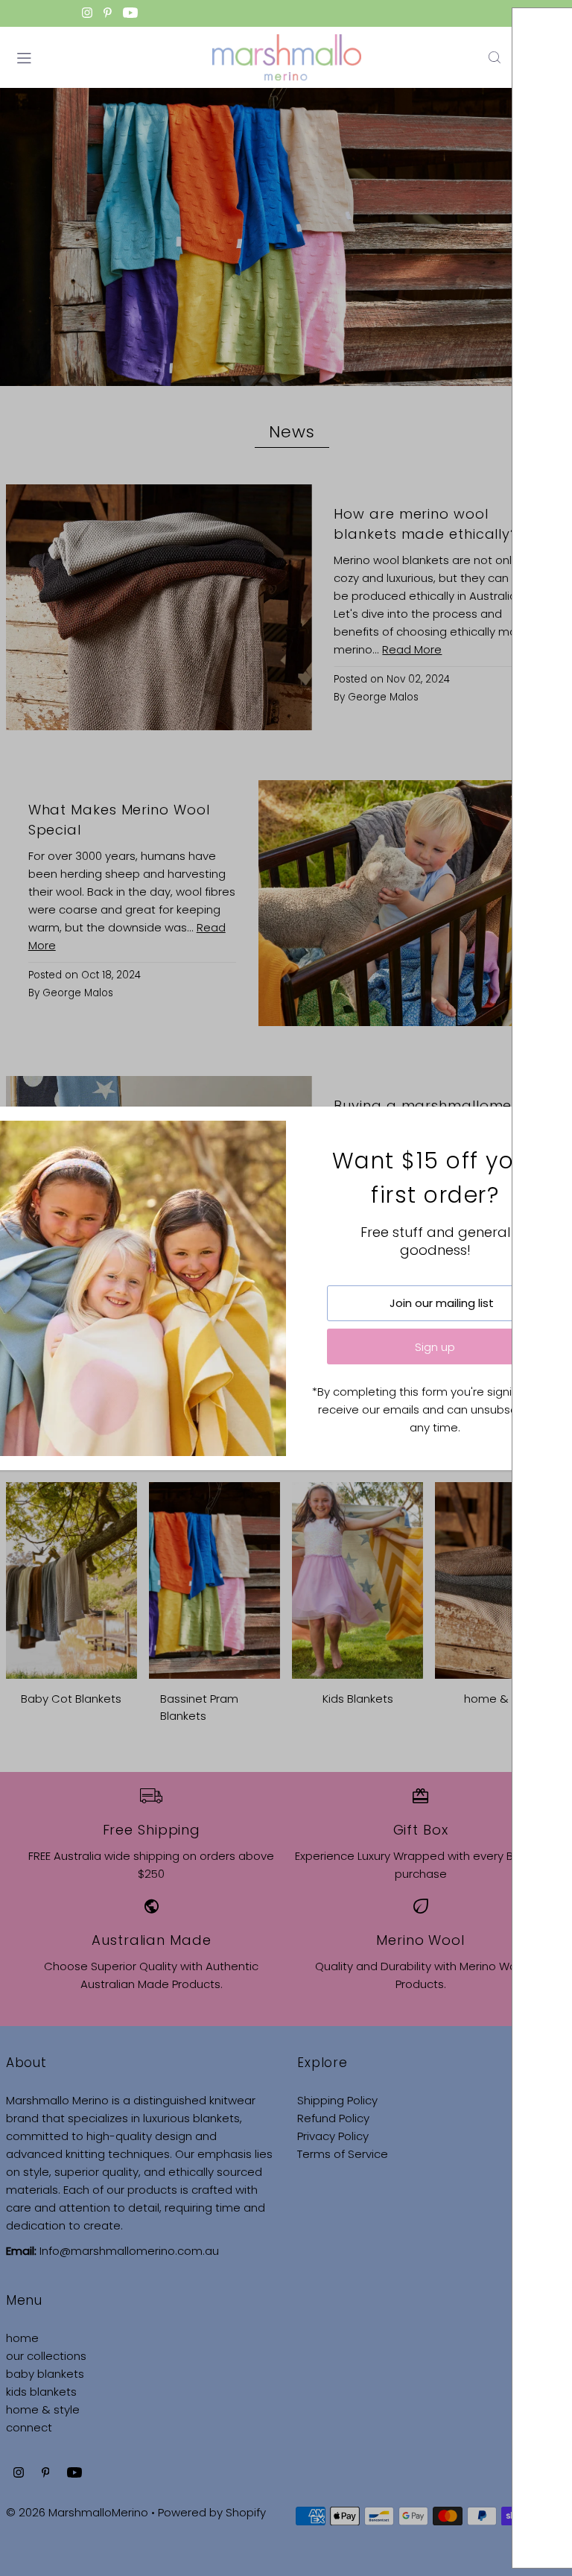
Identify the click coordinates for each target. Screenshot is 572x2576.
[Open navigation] (107, 57)
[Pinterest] (108, 14)
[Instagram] (87, 14)
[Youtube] (130, 14)
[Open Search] (495, 57)
